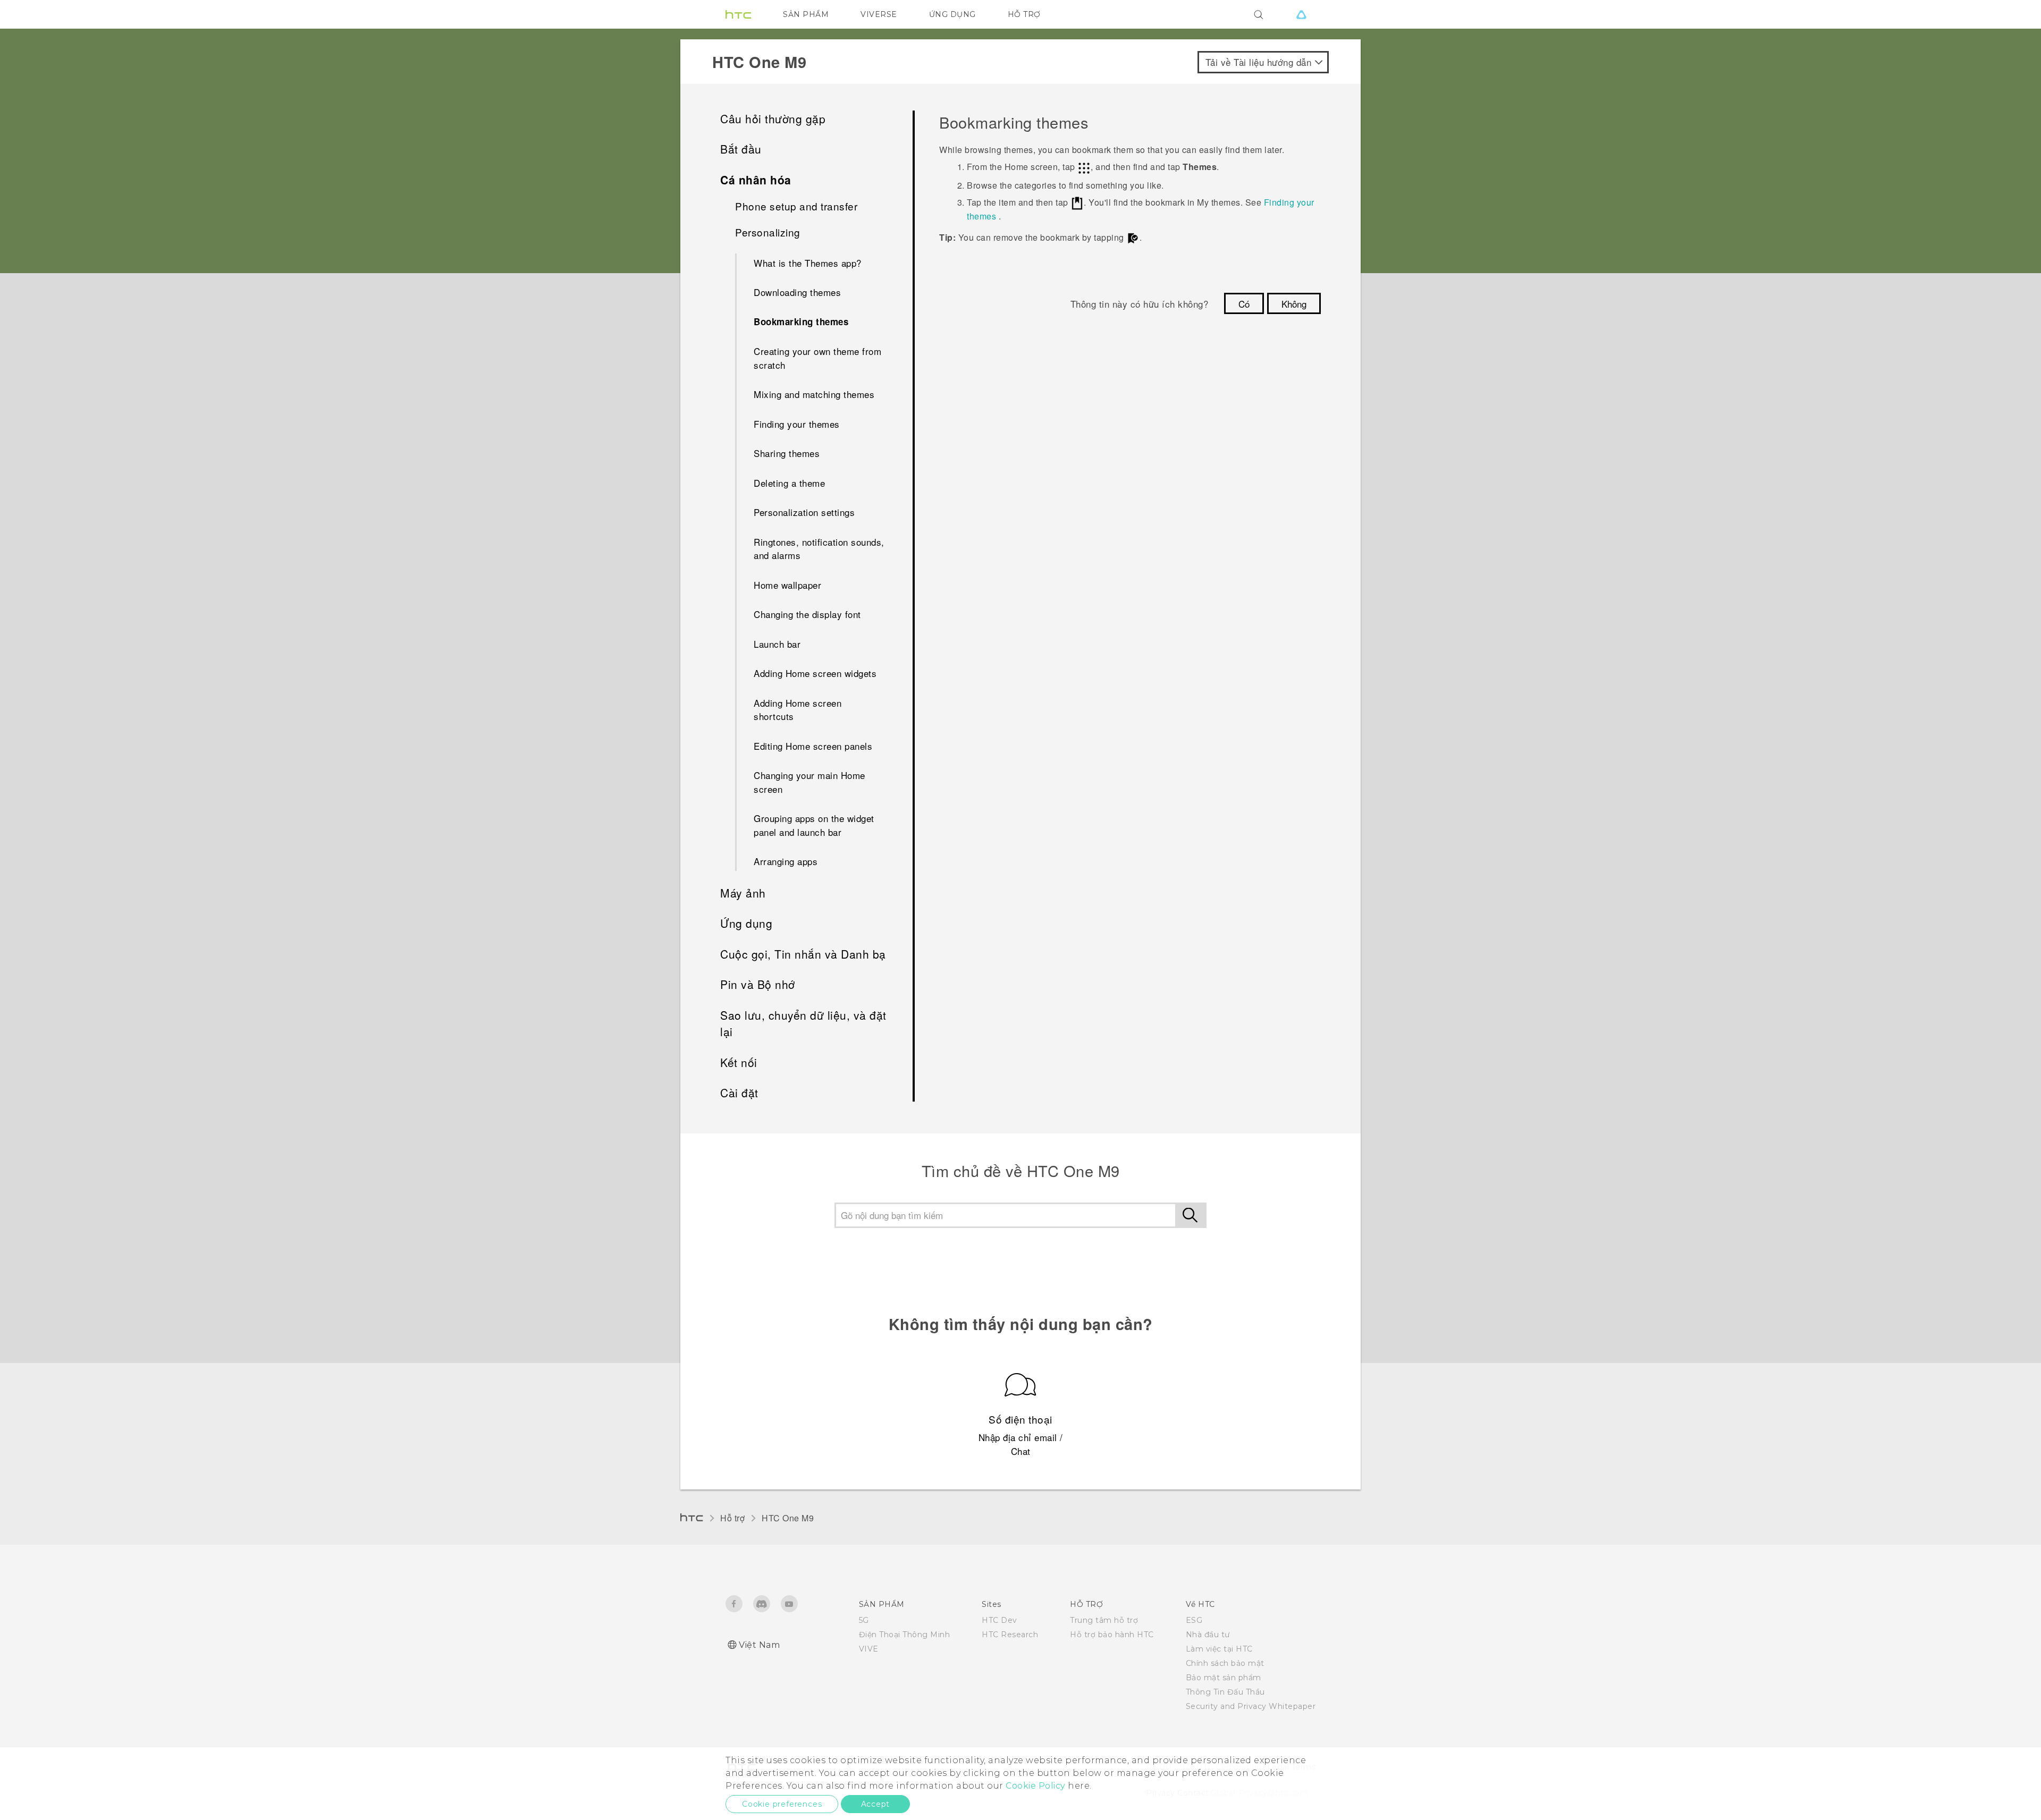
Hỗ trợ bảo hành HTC (1112, 1635)
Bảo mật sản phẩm (1224, 1678)
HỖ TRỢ (1024, 14)
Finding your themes (797, 424)
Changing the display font (807, 614)
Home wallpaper (787, 585)
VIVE (869, 1649)
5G (864, 1620)
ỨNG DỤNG (952, 14)
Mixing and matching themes (814, 394)
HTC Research (1010, 1635)
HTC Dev (1000, 1620)
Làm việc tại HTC (1219, 1649)
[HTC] (738, 14)
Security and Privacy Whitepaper (1251, 1706)
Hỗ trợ (732, 1518)
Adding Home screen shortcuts (798, 710)
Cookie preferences (782, 1804)
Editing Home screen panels (813, 746)
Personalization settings (804, 512)
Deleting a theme (789, 483)
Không (1294, 304)
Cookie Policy (1036, 1786)
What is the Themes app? (808, 263)
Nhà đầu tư (1208, 1635)
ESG (1194, 1620)
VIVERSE (879, 14)
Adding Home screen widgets (815, 673)
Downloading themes (797, 292)
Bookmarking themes (801, 321)
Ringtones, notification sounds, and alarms (819, 549)
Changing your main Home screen (809, 782)
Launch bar (777, 644)
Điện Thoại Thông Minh (905, 1635)
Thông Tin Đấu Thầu (1225, 1692)
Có (1244, 304)
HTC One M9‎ (788, 1518)
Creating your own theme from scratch (817, 358)
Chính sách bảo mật (1225, 1663)
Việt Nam (759, 1645)
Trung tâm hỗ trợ (1104, 1620)
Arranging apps (786, 861)
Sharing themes (787, 453)
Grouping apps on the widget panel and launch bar (814, 825)
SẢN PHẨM (806, 14)
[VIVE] (1301, 14)
